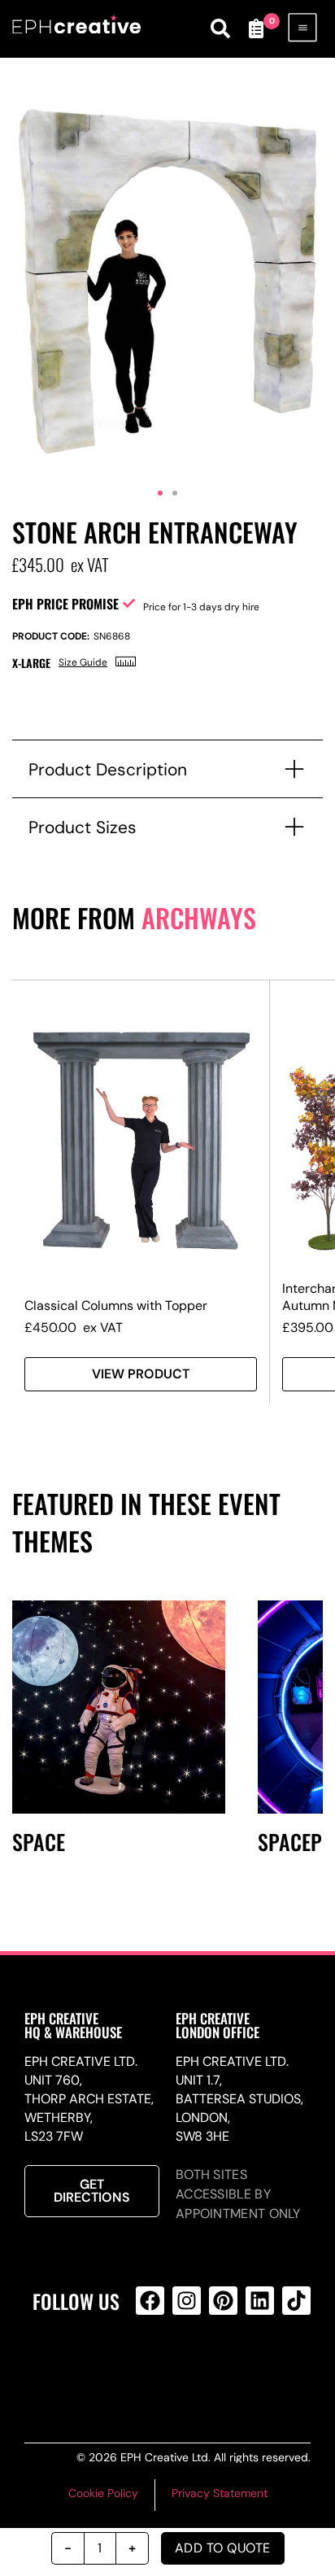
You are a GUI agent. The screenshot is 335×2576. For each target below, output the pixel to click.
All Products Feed (184, 2366)
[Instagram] (187, 2301)
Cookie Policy (103, 2493)
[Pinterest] (223, 2301)
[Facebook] (150, 2301)
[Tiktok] (296, 2301)
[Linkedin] (260, 2301)
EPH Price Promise (65, 604)
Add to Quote (223, 2548)
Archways (199, 917)
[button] (160, 493)
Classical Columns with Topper (116, 1305)
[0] (256, 28)
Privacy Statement (220, 2493)
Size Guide (83, 662)
